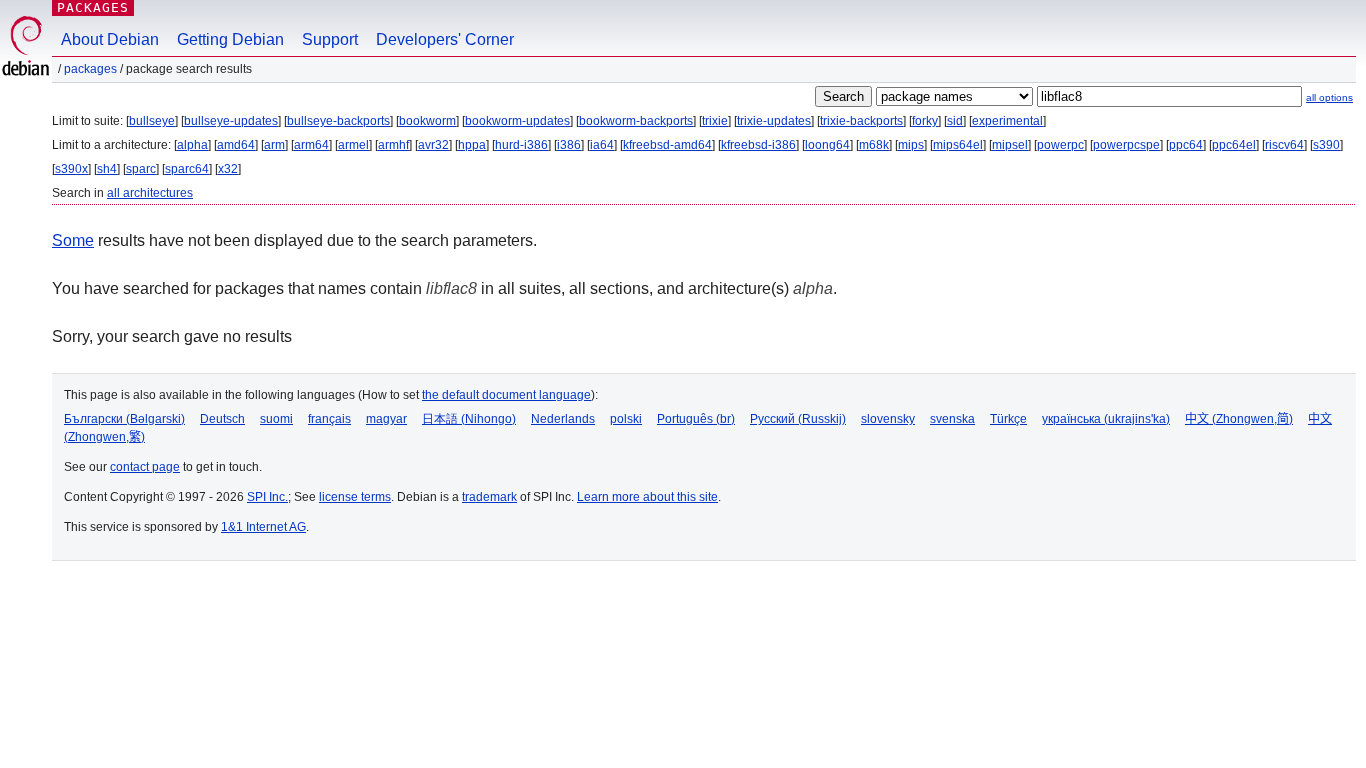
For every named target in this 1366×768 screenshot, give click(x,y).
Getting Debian (230, 39)
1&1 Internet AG (263, 527)
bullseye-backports (338, 121)
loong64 (827, 145)
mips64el (958, 145)
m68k (874, 145)
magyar (386, 419)
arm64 (311, 145)
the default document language (506, 395)
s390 (1326, 145)
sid (955, 121)
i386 (569, 145)
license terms (355, 497)
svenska (952, 419)
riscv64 (1284, 145)
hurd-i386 (521, 145)
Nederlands (563, 419)
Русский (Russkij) (798, 419)
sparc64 (187, 169)
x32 (228, 169)
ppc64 (1186, 145)
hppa (472, 145)
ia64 (602, 145)
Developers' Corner (445, 39)
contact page (145, 467)
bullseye (152, 121)
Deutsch (222, 419)
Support (330, 39)
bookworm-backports (636, 121)
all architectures (150, 193)
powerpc (1060, 145)
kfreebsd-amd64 (667, 145)
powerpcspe (1126, 145)
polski (626, 419)
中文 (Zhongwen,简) (1239, 419)
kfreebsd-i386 (758, 145)
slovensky (888, 419)
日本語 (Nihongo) (469, 419)
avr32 (433, 145)
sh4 (107, 169)
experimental (1007, 121)
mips (911, 145)
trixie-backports (861, 121)
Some (73, 240)
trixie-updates (774, 121)
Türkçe (1008, 419)
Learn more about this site (647, 497)
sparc (141, 169)
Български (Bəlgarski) (124, 419)
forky (925, 121)
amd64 (236, 145)
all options (1329, 97)
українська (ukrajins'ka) (1106, 419)
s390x (71, 169)
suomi (276, 419)
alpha (192, 145)
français (329, 419)
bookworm (427, 121)
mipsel (1010, 145)
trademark (489, 497)
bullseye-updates (231, 121)
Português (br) (696, 419)
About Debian (110, 39)
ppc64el (1234, 145)
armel (353, 145)
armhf (393, 145)
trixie (715, 121)
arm (274, 145)
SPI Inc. (267, 497)
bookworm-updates (517, 121)
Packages (93, 7)
